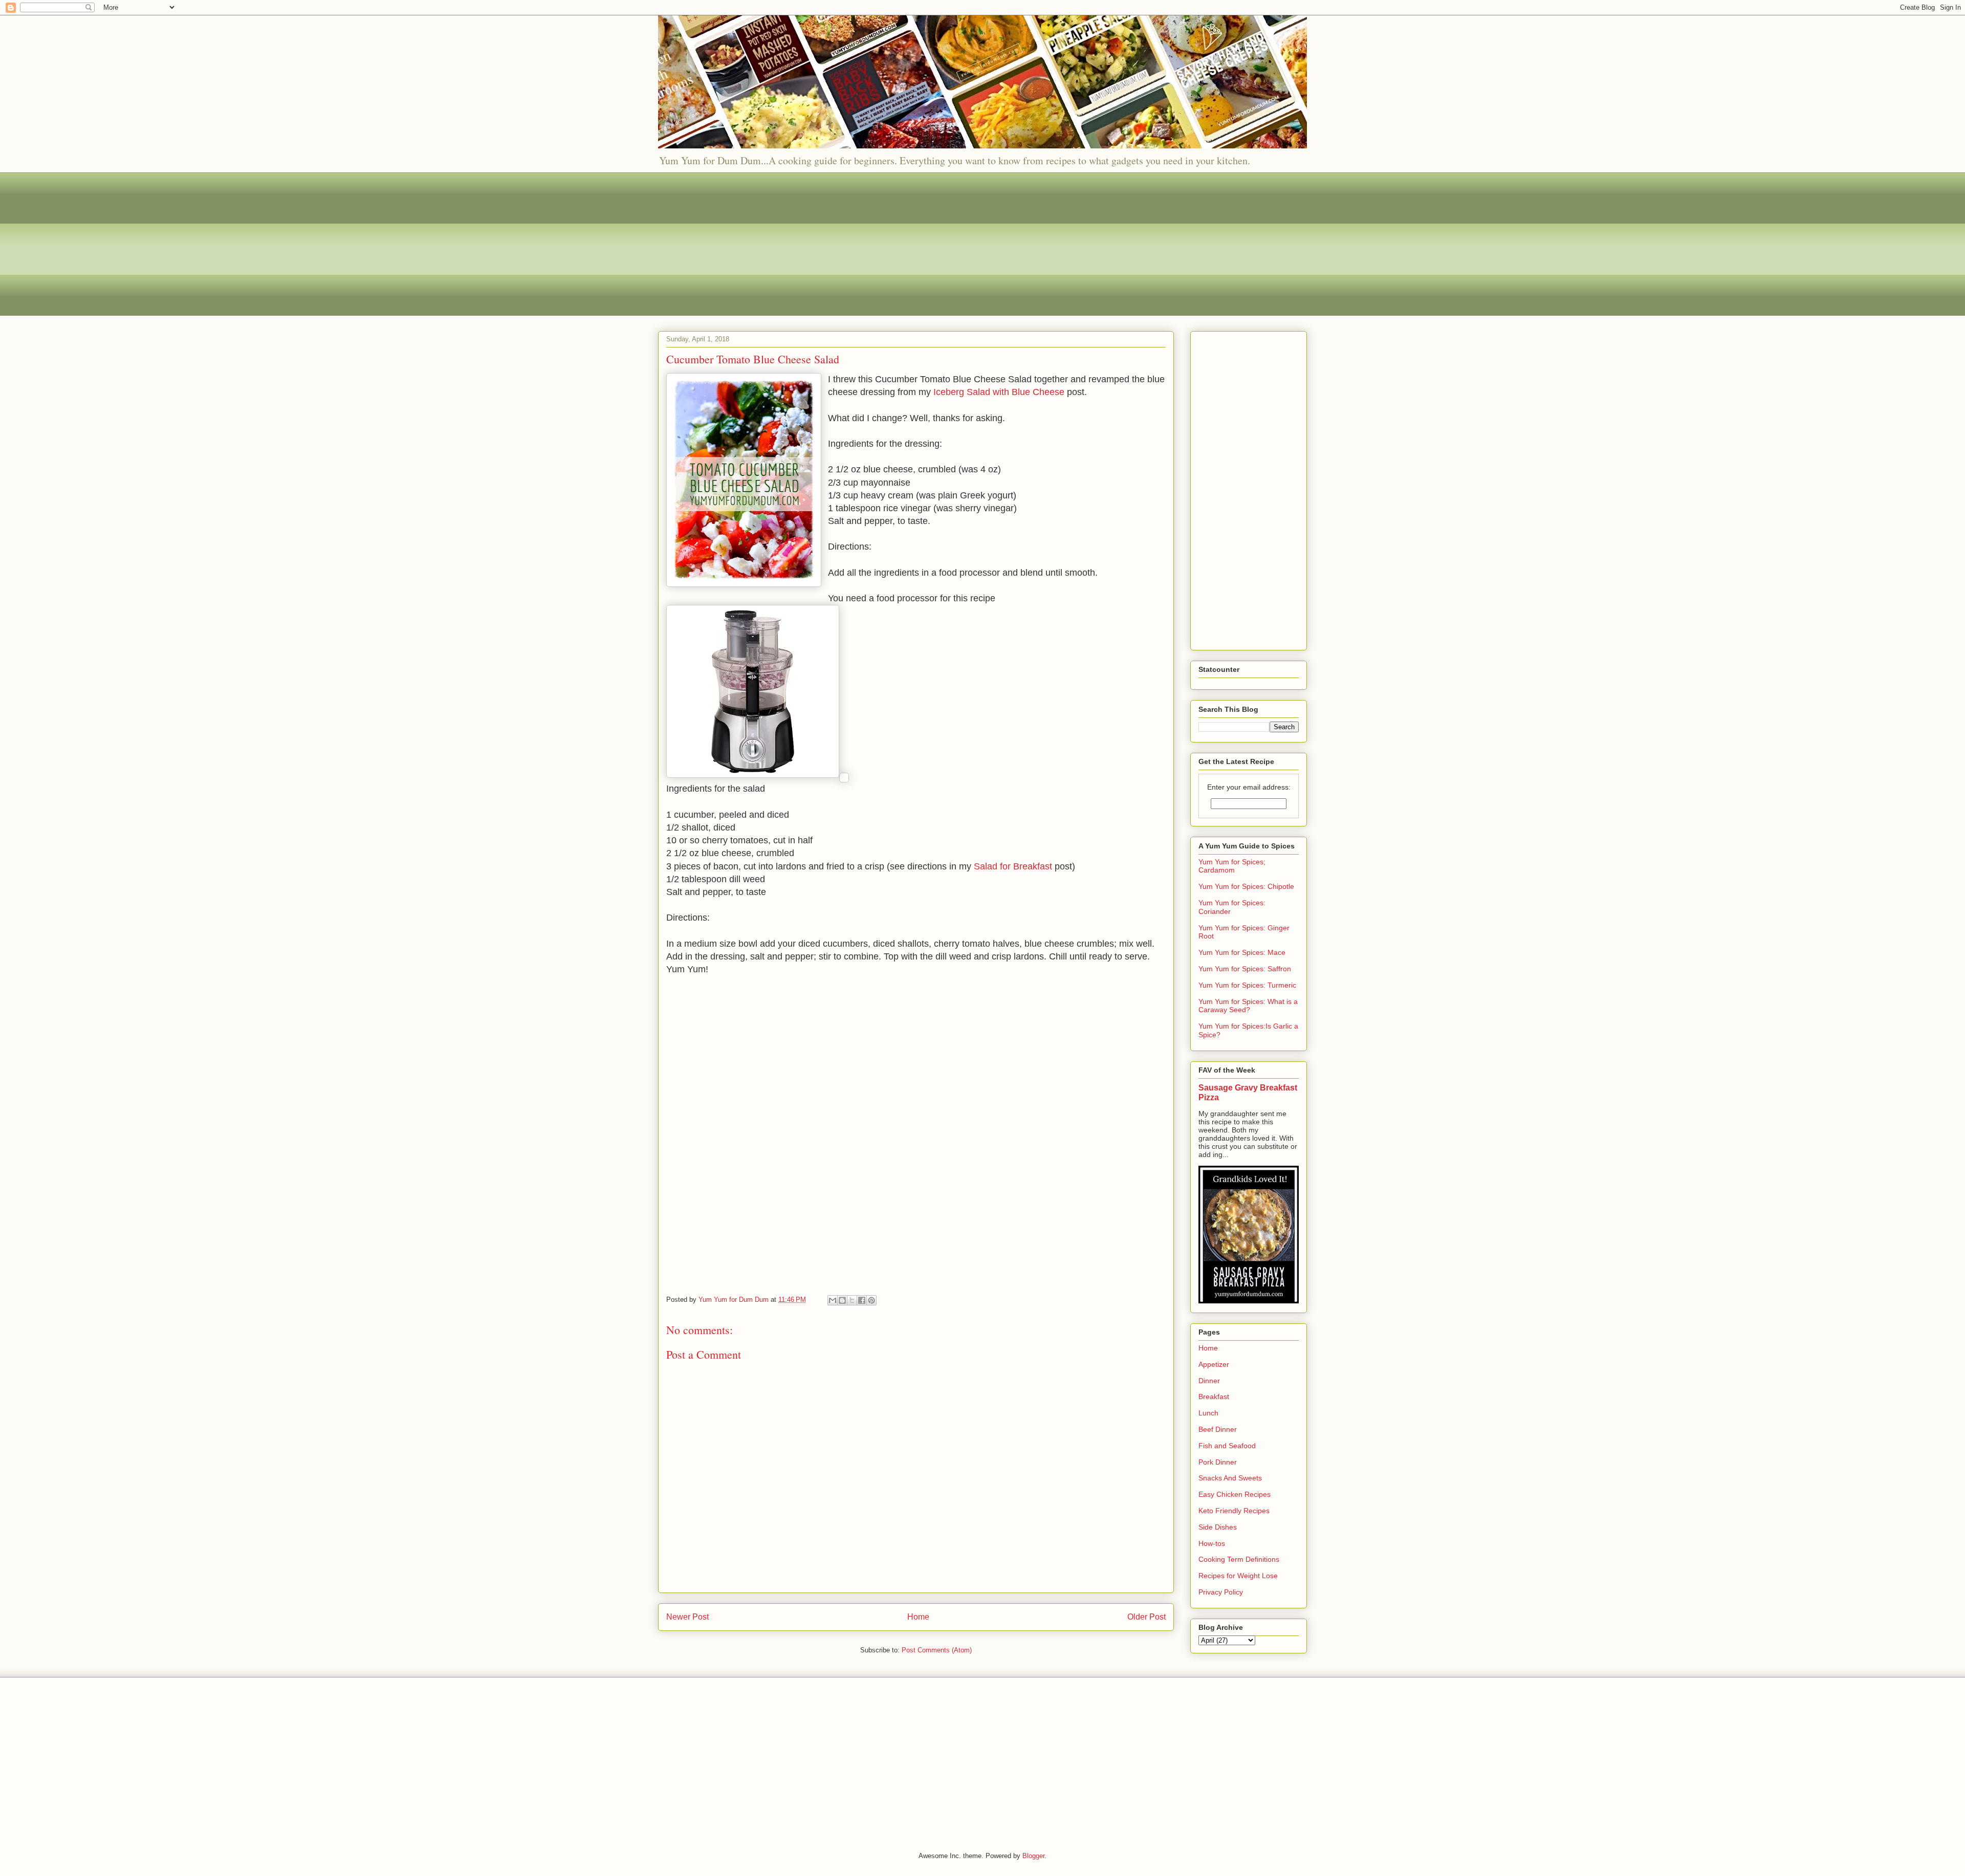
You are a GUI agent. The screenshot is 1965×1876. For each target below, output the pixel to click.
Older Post (1147, 1617)
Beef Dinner (1218, 1429)
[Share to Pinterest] (871, 1300)
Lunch (1208, 1413)
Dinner (1209, 1381)
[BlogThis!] (842, 1300)
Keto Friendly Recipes (1234, 1511)
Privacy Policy (1221, 1592)
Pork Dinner (1218, 1462)
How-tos (1212, 1543)
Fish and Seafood (1227, 1446)
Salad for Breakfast (1014, 866)
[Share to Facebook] (862, 1300)
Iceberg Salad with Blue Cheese (1000, 392)
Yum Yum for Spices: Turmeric (1247, 985)
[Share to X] (852, 1300)
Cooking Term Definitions (1239, 1559)
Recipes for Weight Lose (1238, 1576)
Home (918, 1617)
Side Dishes (1218, 1527)
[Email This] (833, 1300)
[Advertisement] (965, 244)
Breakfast (1214, 1397)
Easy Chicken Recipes (1235, 1494)
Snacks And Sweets (1230, 1478)
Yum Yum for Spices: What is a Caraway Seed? (1248, 1006)
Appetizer (1214, 1364)
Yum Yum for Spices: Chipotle (1246, 886)
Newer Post (687, 1617)
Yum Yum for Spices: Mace (1242, 952)
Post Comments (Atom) (937, 1650)
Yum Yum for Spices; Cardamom (1232, 866)
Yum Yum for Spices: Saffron (1245, 969)
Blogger (1033, 1856)
